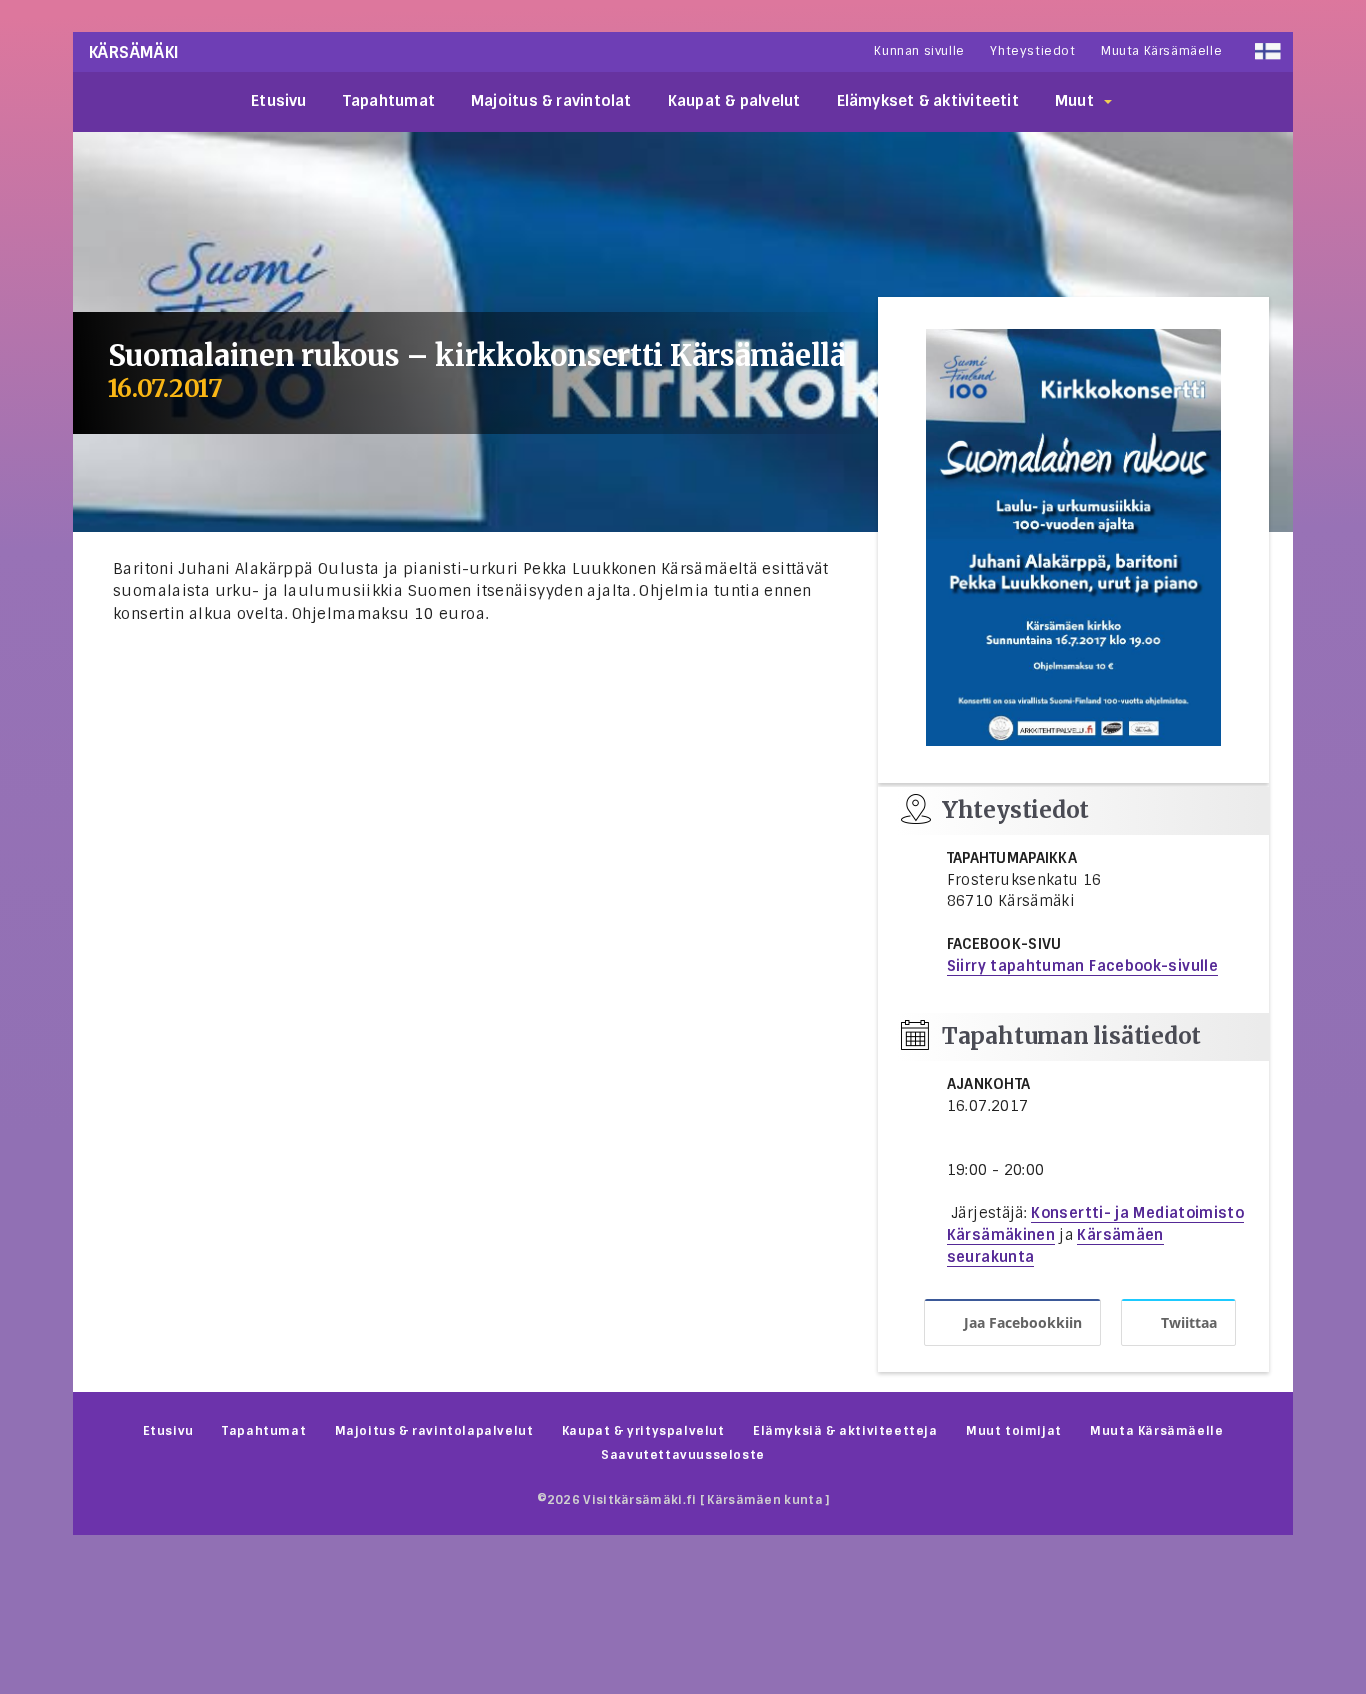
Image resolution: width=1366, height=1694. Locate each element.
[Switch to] (1268, 51)
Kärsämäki (134, 52)
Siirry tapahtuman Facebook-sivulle (1082, 966)
